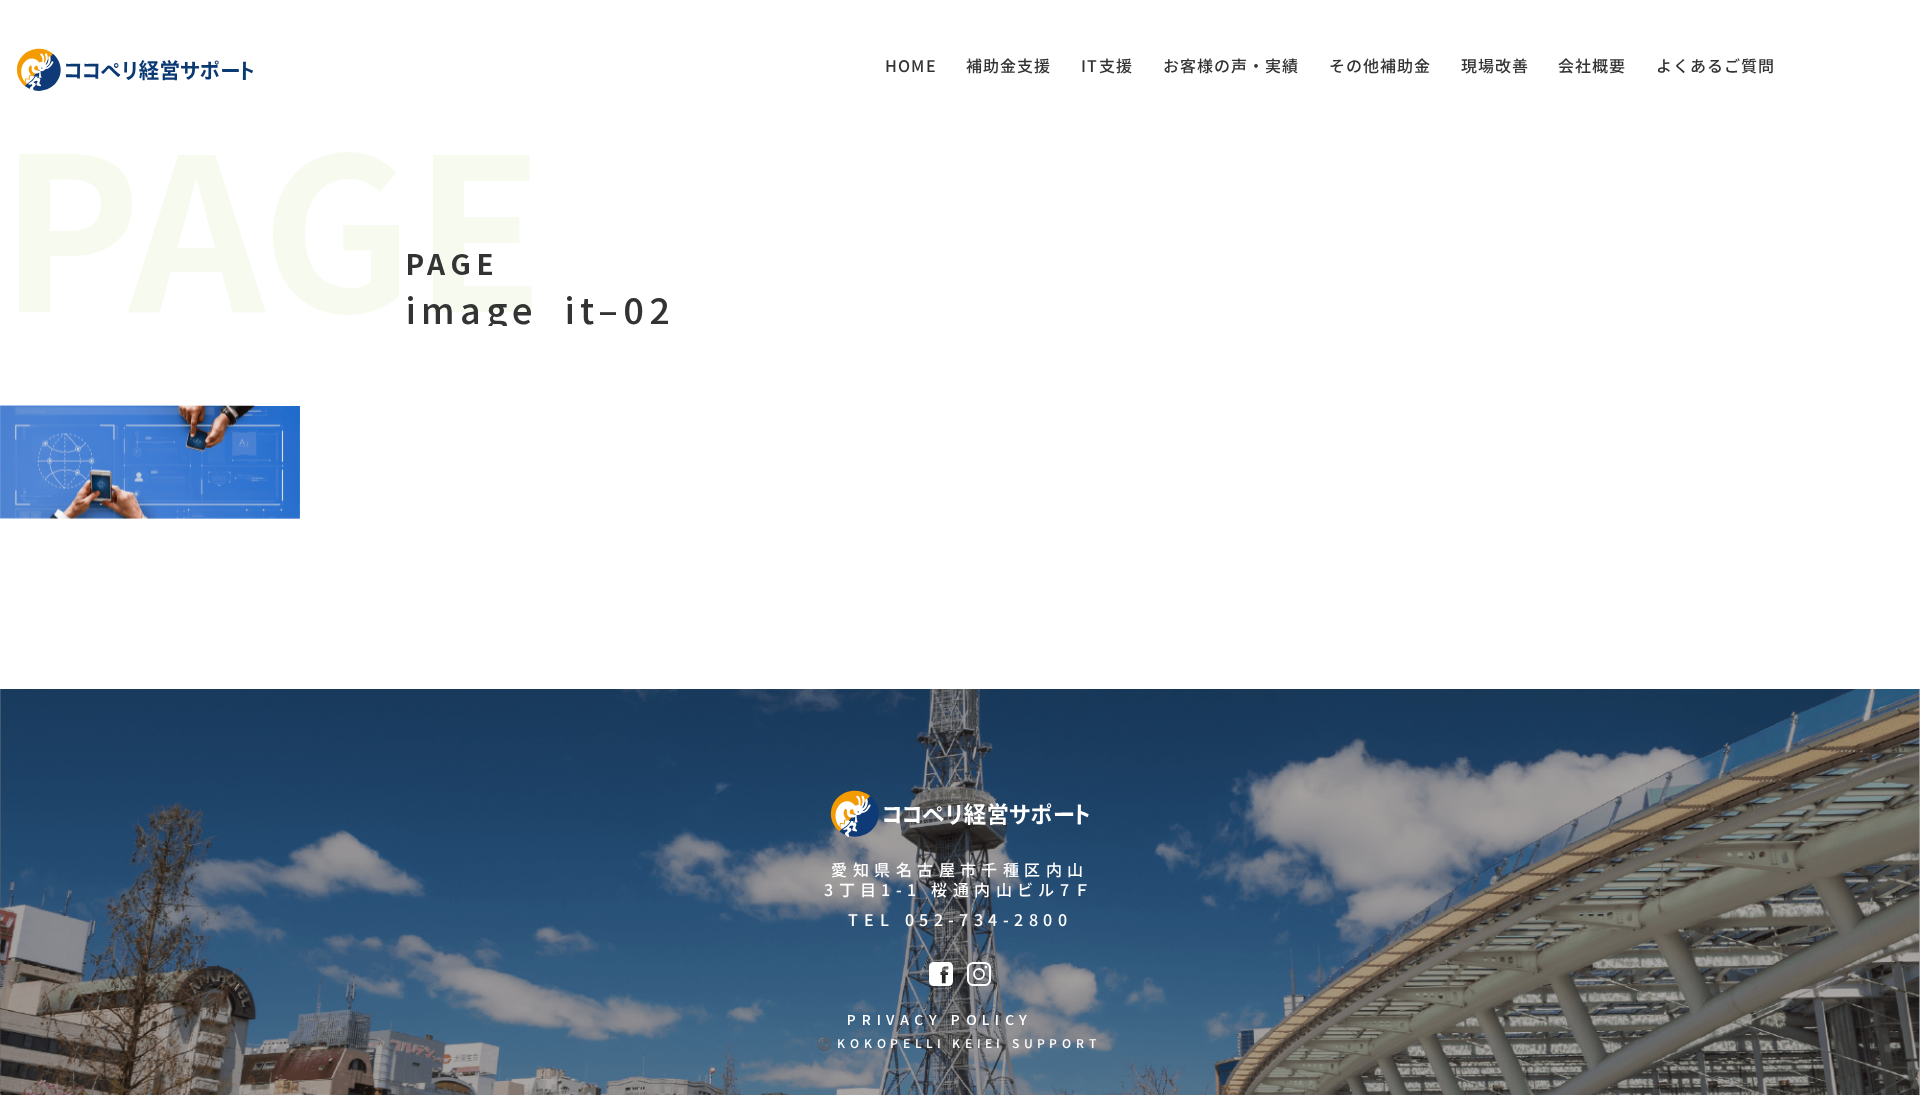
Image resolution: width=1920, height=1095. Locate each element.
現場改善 (1495, 65)
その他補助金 (1380, 65)
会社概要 (1592, 65)
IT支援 (1107, 65)
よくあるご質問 (1715, 65)
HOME (911, 65)
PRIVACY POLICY (939, 1019)
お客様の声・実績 (1231, 65)
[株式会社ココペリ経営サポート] (135, 70)
